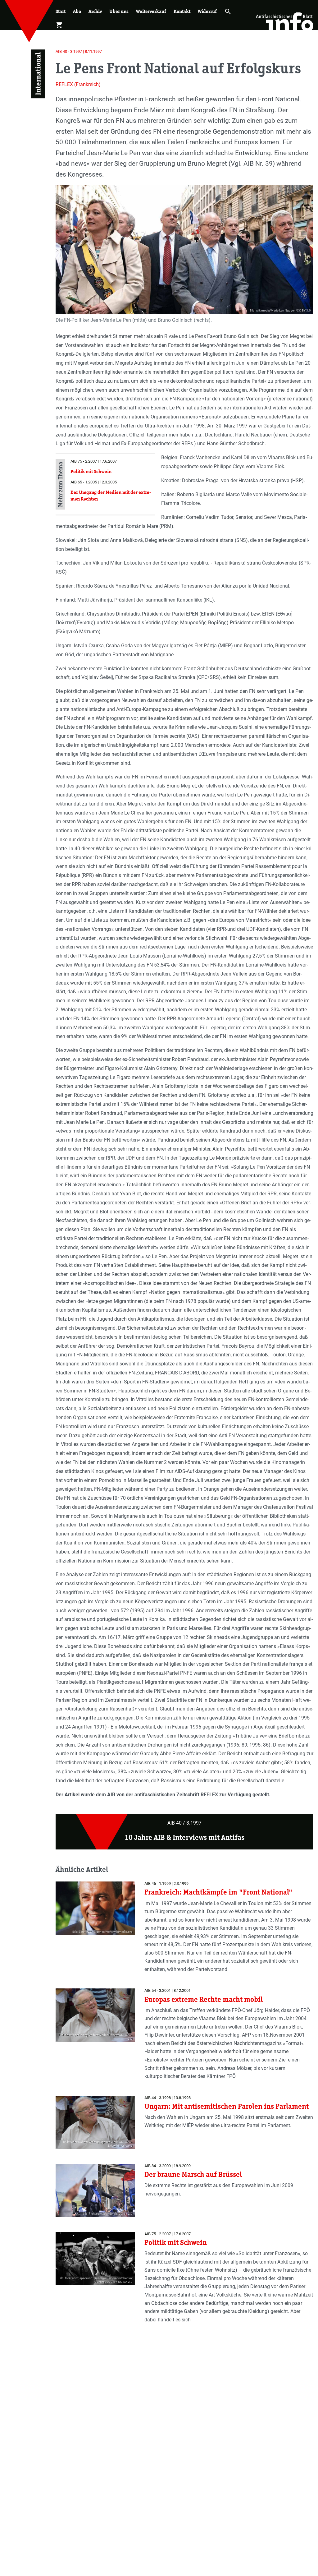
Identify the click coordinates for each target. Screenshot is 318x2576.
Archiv (95, 11)
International (38, 74)
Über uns (119, 11)
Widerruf (207, 11)
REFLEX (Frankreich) (78, 84)
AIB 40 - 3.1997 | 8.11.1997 (79, 51)
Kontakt (182, 11)
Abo (77, 11)
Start (61, 11)
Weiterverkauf (151, 11)
